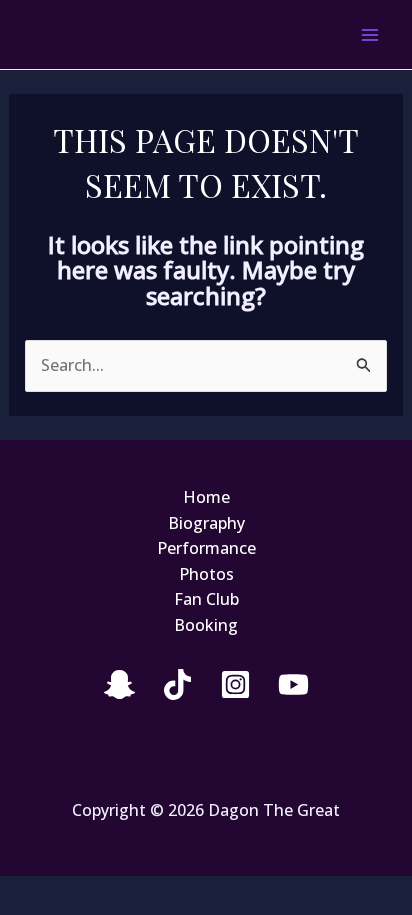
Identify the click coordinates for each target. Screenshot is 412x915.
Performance (206, 548)
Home (206, 497)
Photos (206, 574)
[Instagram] (235, 684)
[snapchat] (119, 684)
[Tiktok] (177, 684)
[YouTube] (293, 684)
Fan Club (206, 599)
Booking (206, 625)
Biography (206, 523)
